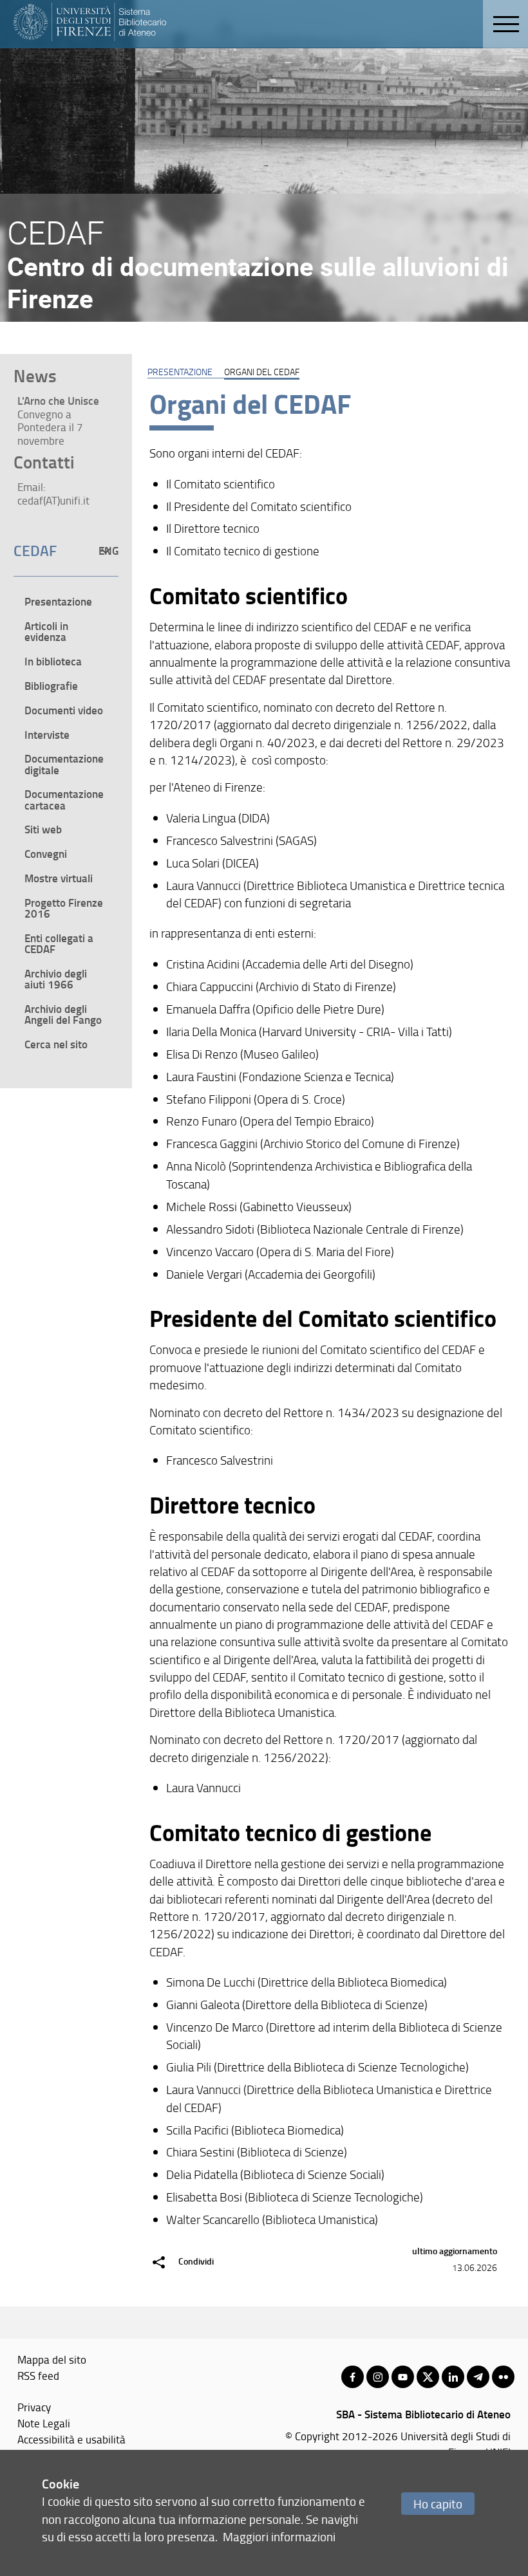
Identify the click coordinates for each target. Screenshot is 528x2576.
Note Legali (44, 2423)
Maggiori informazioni (279, 2536)
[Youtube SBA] (403, 2377)
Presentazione (180, 371)
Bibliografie (51, 685)
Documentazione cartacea (64, 799)
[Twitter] (428, 2377)
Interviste (47, 734)
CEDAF (35, 550)
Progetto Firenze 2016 (64, 908)
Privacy (34, 2407)
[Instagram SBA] (378, 2377)
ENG (108, 550)
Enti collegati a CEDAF (59, 943)
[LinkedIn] (453, 2377)
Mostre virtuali (59, 878)
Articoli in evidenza (46, 631)
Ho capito (438, 2504)
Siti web (43, 829)
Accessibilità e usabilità (71, 2439)
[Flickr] (503, 2377)
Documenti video (64, 710)
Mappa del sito (52, 2359)
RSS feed (38, 2375)
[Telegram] (478, 2377)
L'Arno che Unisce (58, 400)
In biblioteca (53, 661)
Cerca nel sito (56, 1044)
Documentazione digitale (64, 764)
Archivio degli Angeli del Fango (63, 1014)
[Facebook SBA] (353, 2377)
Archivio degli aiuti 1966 (56, 978)
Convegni (46, 853)
